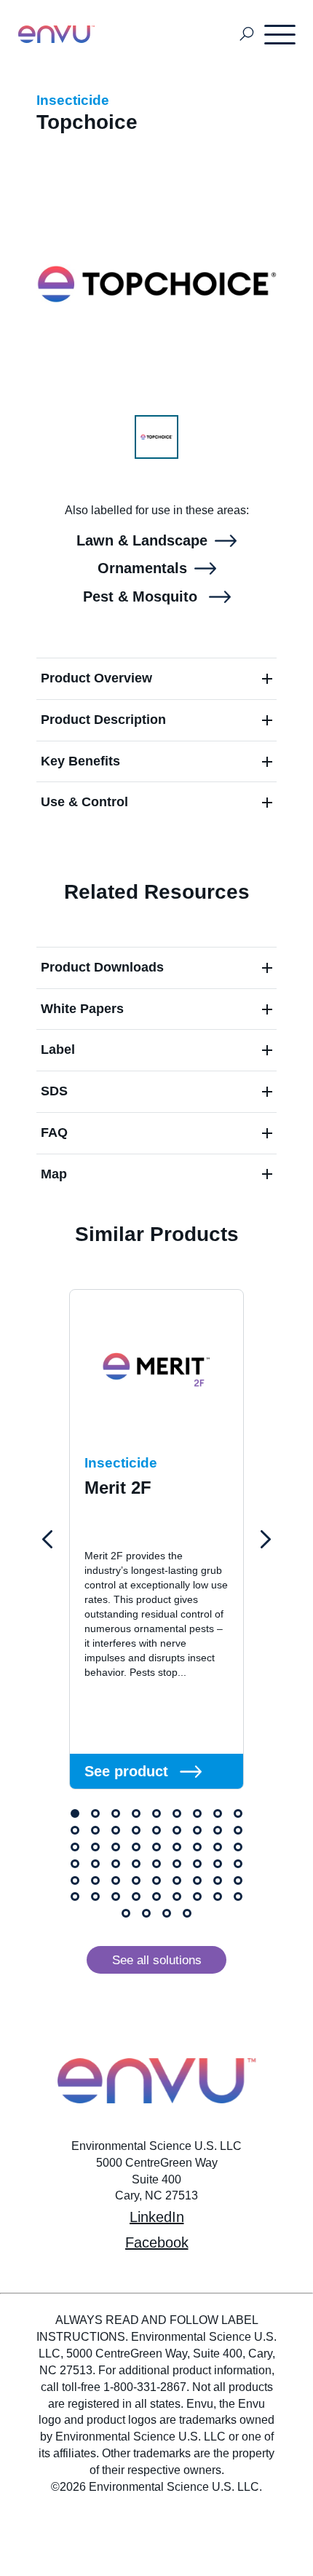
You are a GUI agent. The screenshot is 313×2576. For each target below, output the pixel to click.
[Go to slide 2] (95, 1813)
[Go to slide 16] (197, 1830)
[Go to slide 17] (218, 1830)
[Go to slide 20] (95, 1847)
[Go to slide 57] (167, 1913)
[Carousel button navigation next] (266, 1540)
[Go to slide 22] (136, 1847)
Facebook (157, 2242)
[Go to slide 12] (116, 1830)
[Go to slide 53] (218, 1896)
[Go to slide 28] (75, 1864)
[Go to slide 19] (75, 1847)
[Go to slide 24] (177, 1847)
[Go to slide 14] (156, 1830)
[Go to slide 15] (177, 1830)
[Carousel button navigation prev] (47, 1540)
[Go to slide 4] (136, 1813)
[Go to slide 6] (177, 1813)
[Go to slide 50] (156, 1896)
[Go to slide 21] (116, 1847)
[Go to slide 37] (75, 1880)
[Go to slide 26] (218, 1847)
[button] (156, 678)
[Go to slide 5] (156, 1813)
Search (247, 35)
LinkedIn (157, 2217)
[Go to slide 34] (197, 1864)
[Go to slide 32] (156, 1864)
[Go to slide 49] (136, 1896)
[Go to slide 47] (95, 1896)
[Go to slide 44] (218, 1880)
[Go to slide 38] (95, 1880)
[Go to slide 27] (238, 1847)
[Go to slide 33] (177, 1864)
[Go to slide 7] (197, 1813)
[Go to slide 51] (177, 1896)
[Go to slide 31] (136, 1864)
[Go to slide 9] (238, 1813)
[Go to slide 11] (95, 1830)
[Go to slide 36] (238, 1864)
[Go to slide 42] (177, 1880)
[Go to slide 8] (218, 1813)
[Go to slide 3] (116, 1813)
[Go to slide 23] (156, 1847)
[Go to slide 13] (136, 1830)
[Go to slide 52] (197, 1896)
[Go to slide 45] (238, 1880)
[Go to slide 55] (126, 1913)
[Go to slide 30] (116, 1864)
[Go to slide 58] (187, 1913)
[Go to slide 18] (238, 1830)
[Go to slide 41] (156, 1880)
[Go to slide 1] (75, 1813)
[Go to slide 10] (75, 1830)
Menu (281, 34)
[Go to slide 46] (75, 1896)
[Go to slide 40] (136, 1880)
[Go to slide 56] (146, 1913)
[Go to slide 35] (218, 1864)
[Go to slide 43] (197, 1880)
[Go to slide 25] (197, 1847)
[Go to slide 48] (116, 1896)
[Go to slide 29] (95, 1864)
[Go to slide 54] (238, 1896)
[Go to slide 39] (116, 1880)
